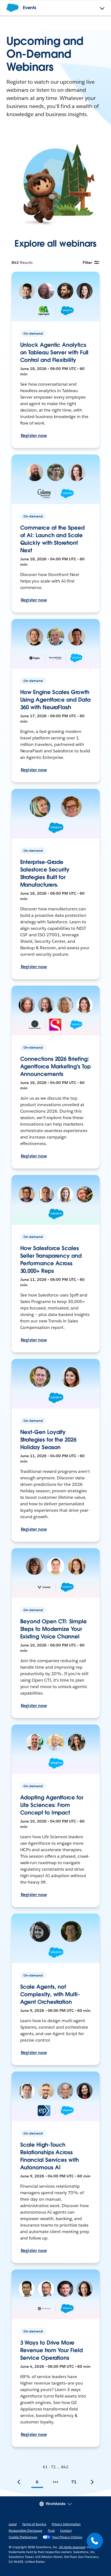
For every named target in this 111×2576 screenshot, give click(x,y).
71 (74, 2482)
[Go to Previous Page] (19, 2482)
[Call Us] (95, 2541)
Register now (34, 435)
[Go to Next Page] (92, 2482)
